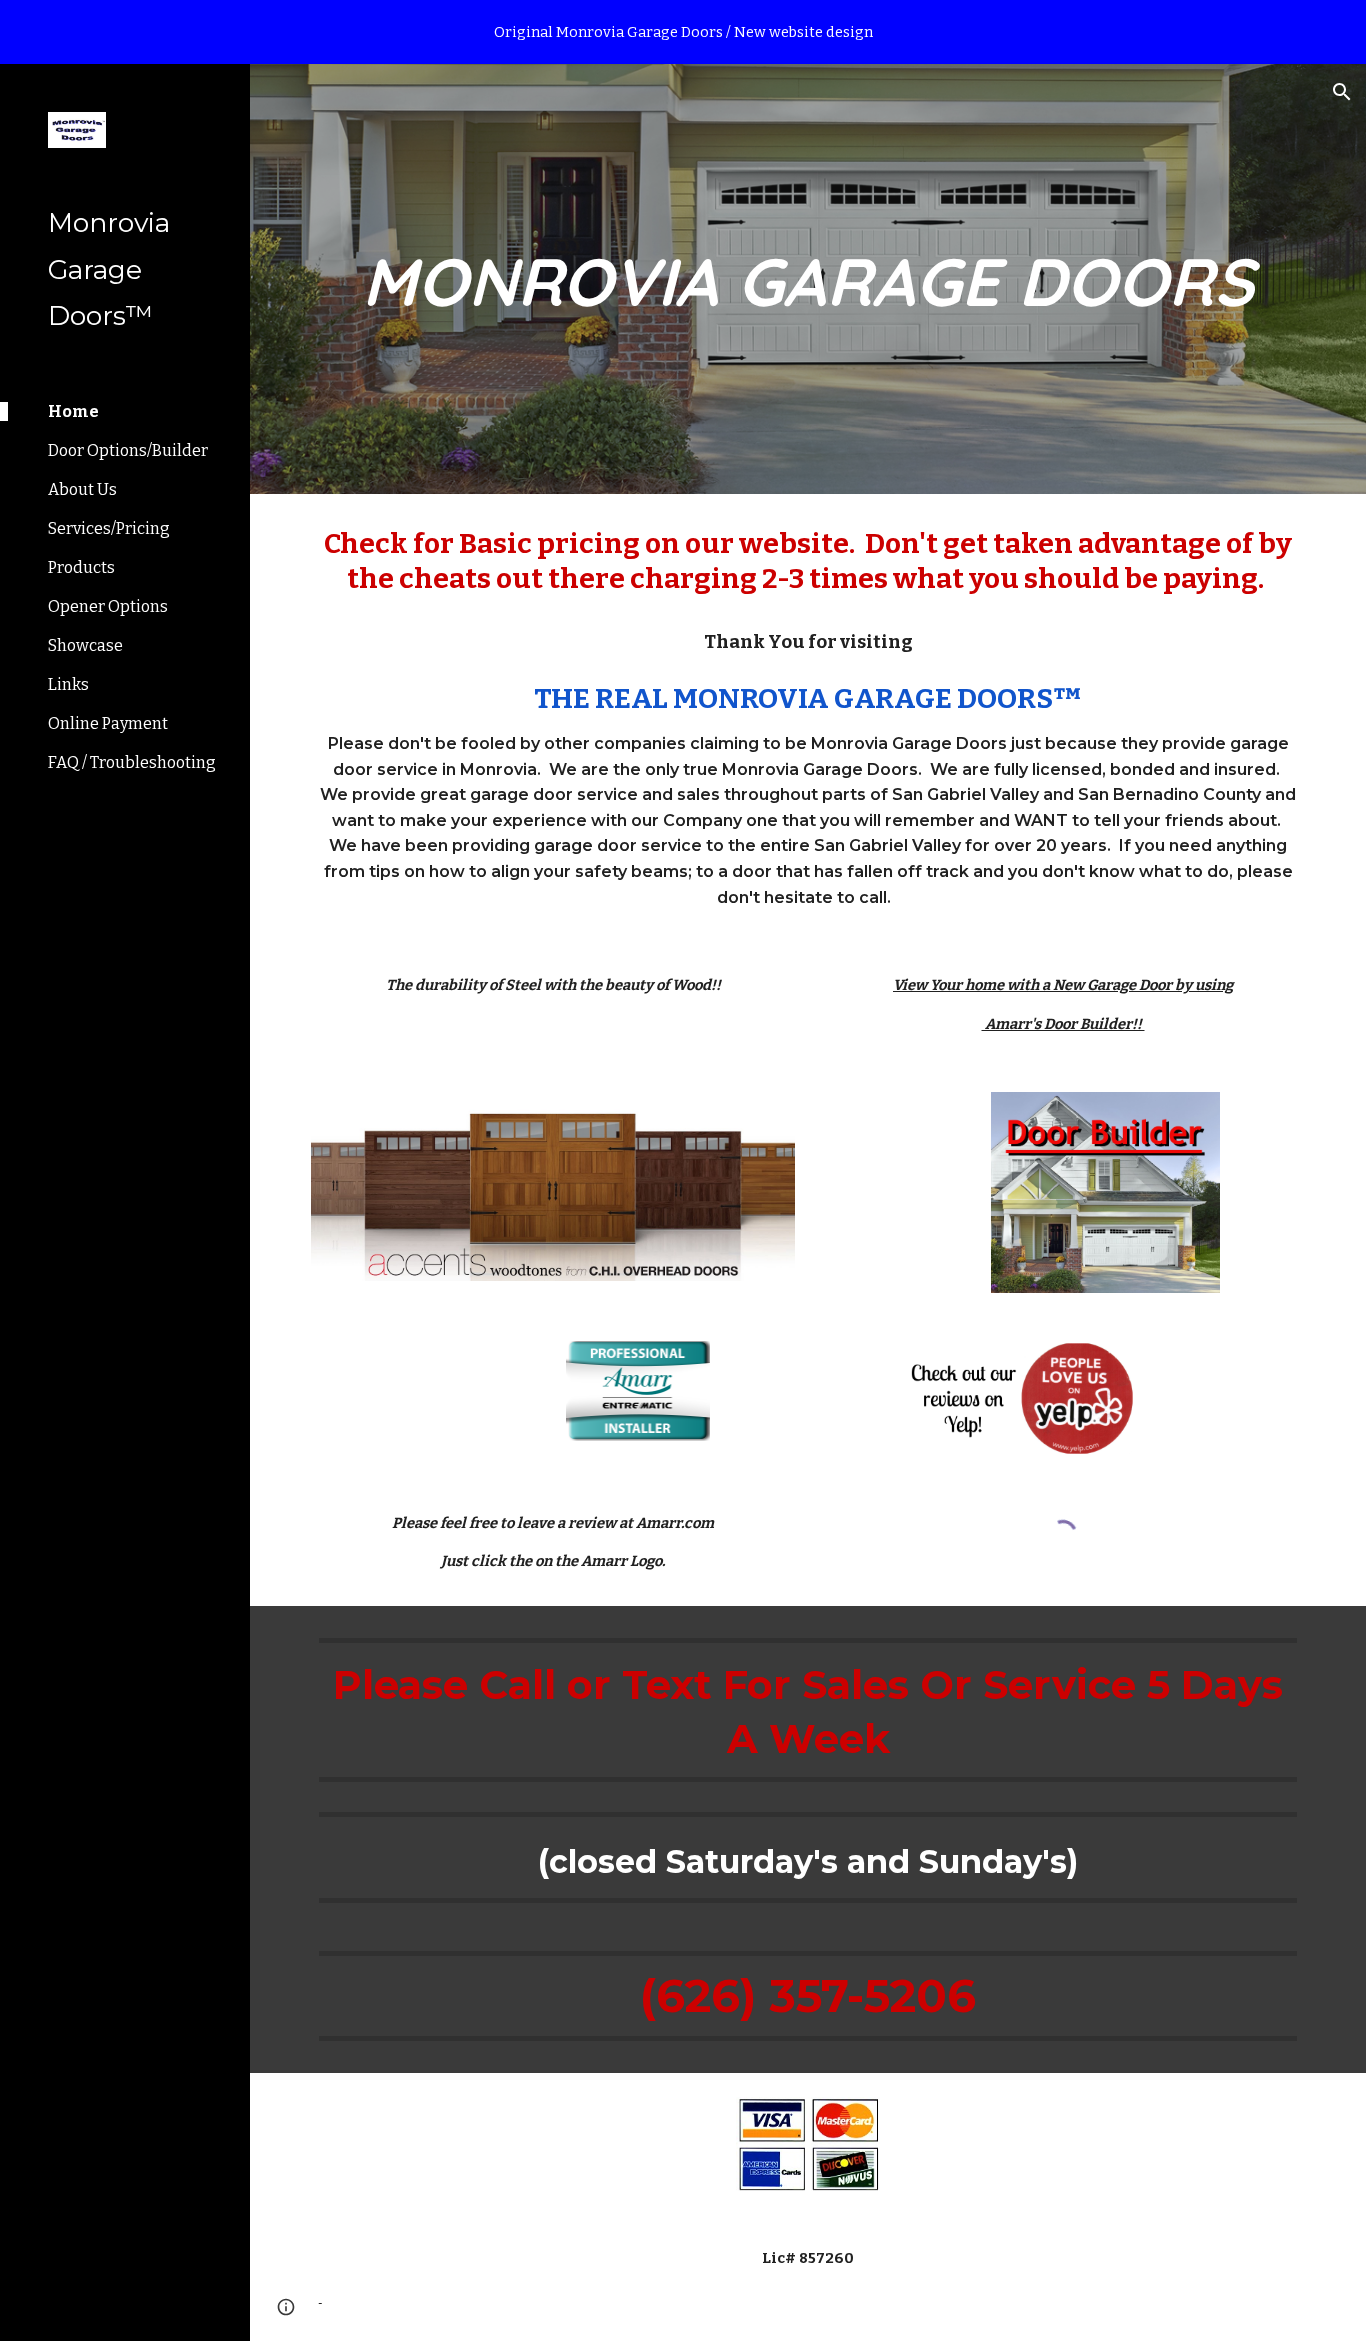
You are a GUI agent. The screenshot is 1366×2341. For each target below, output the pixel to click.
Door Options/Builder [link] (128, 450)
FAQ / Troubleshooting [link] (132, 762)
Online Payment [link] (108, 723)
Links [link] (68, 684)
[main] (808, 279)
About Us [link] (82, 489)
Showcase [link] (85, 645)
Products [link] (81, 567)
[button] (1342, 92)
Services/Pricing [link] (109, 528)
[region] (683, 32)
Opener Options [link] (108, 606)
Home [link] (73, 411)
